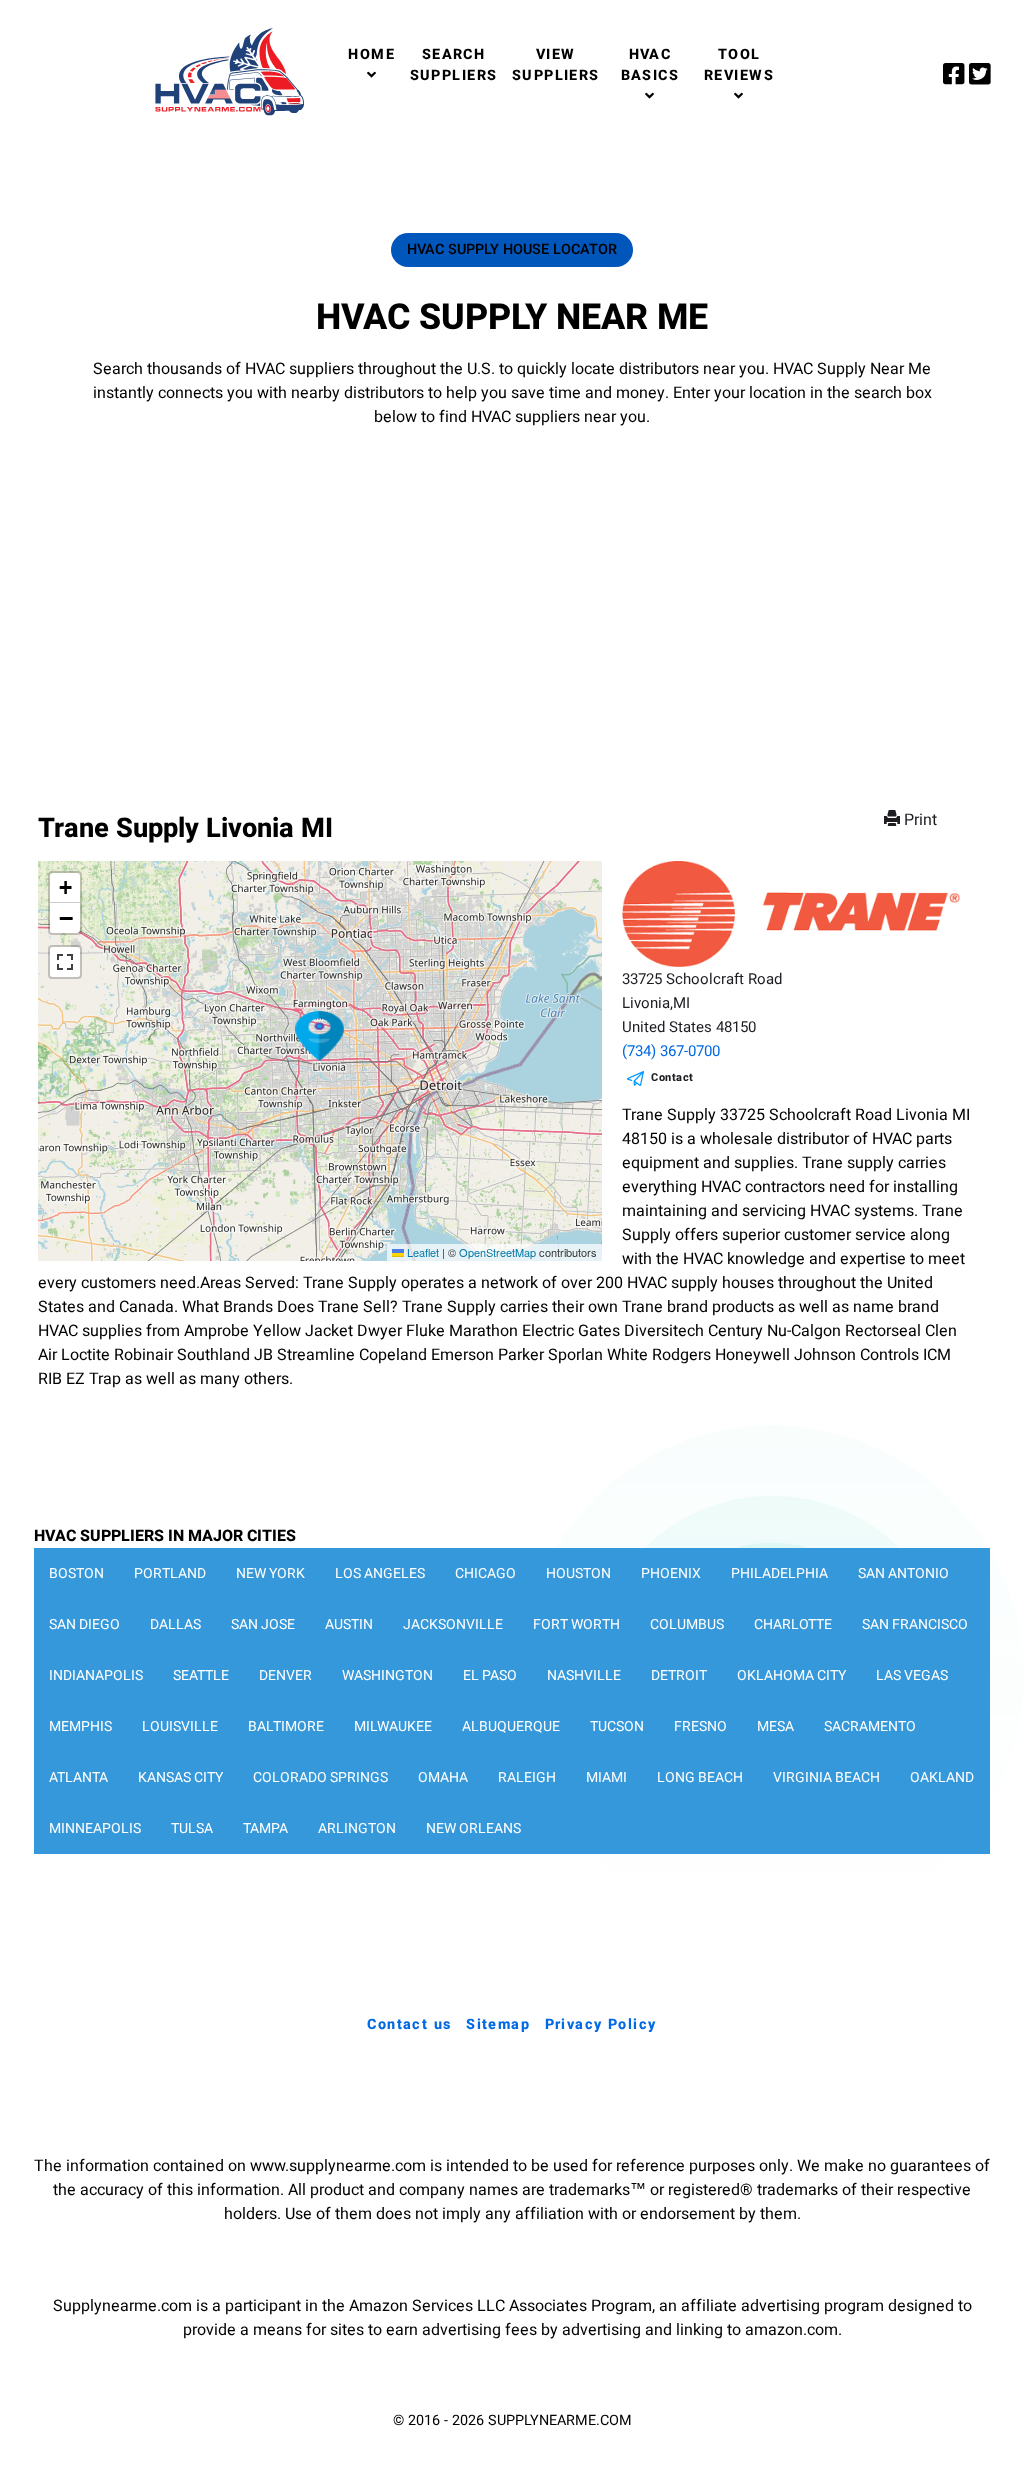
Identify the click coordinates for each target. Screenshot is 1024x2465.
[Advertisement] (512, 600)
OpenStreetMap (497, 1252)
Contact (672, 1077)
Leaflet (421, 1252)
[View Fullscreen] (65, 962)
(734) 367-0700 (671, 1051)
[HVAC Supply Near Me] (226, 115)
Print (920, 820)
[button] (320, 1036)
